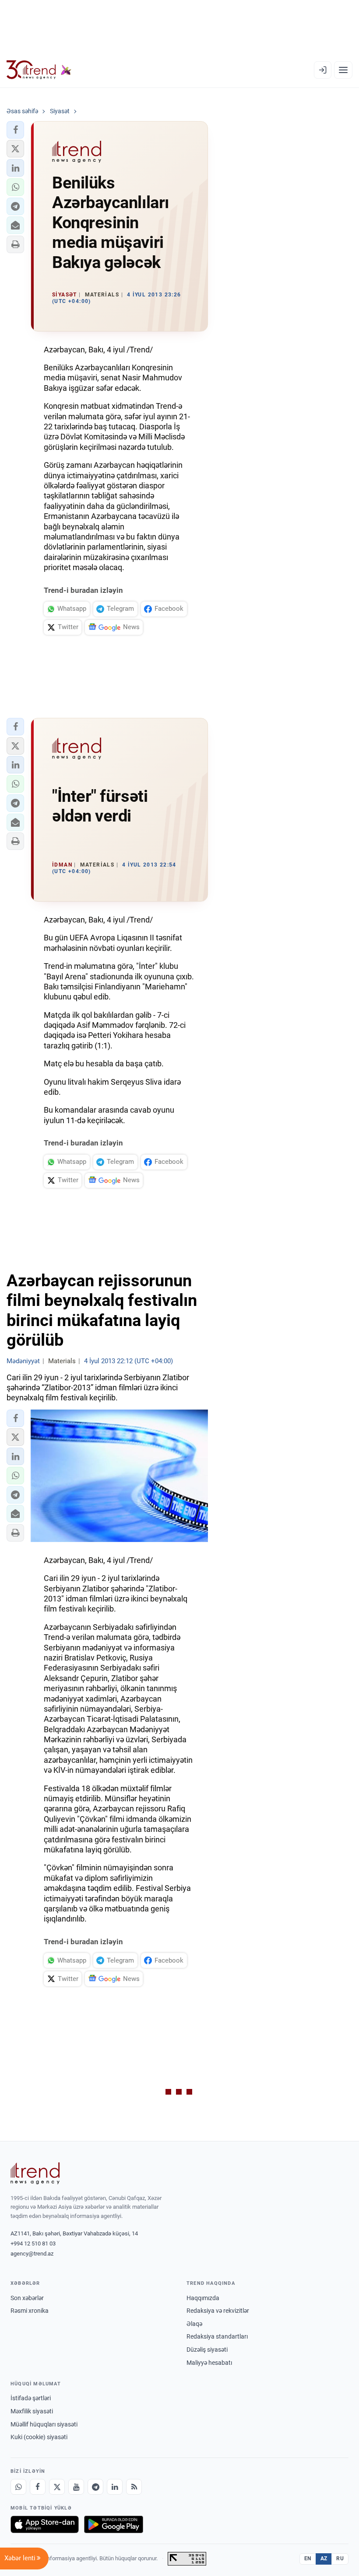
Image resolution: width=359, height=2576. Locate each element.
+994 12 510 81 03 (33, 2244)
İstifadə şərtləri (31, 2398)
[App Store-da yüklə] (45, 2524)
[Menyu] (343, 70)
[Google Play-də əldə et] (114, 2524)
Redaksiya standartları (217, 2336)
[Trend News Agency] (35, 2173)
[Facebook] (38, 2487)
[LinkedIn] (115, 2487)
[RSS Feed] (134, 2487)
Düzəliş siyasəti (207, 2350)
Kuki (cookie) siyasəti (39, 2437)
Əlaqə (194, 2324)
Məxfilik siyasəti (32, 2411)
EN (308, 2559)
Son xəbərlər (27, 2298)
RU (340, 2559)
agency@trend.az (32, 2254)
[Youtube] (76, 2487)
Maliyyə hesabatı (209, 2363)
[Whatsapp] (18, 2487)
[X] (57, 2487)
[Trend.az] (39, 70)
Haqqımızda (203, 2298)
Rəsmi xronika (30, 2311)
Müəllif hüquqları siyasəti (44, 2424)
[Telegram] (95, 2487)
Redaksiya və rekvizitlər (218, 2311)
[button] (15, 130)
